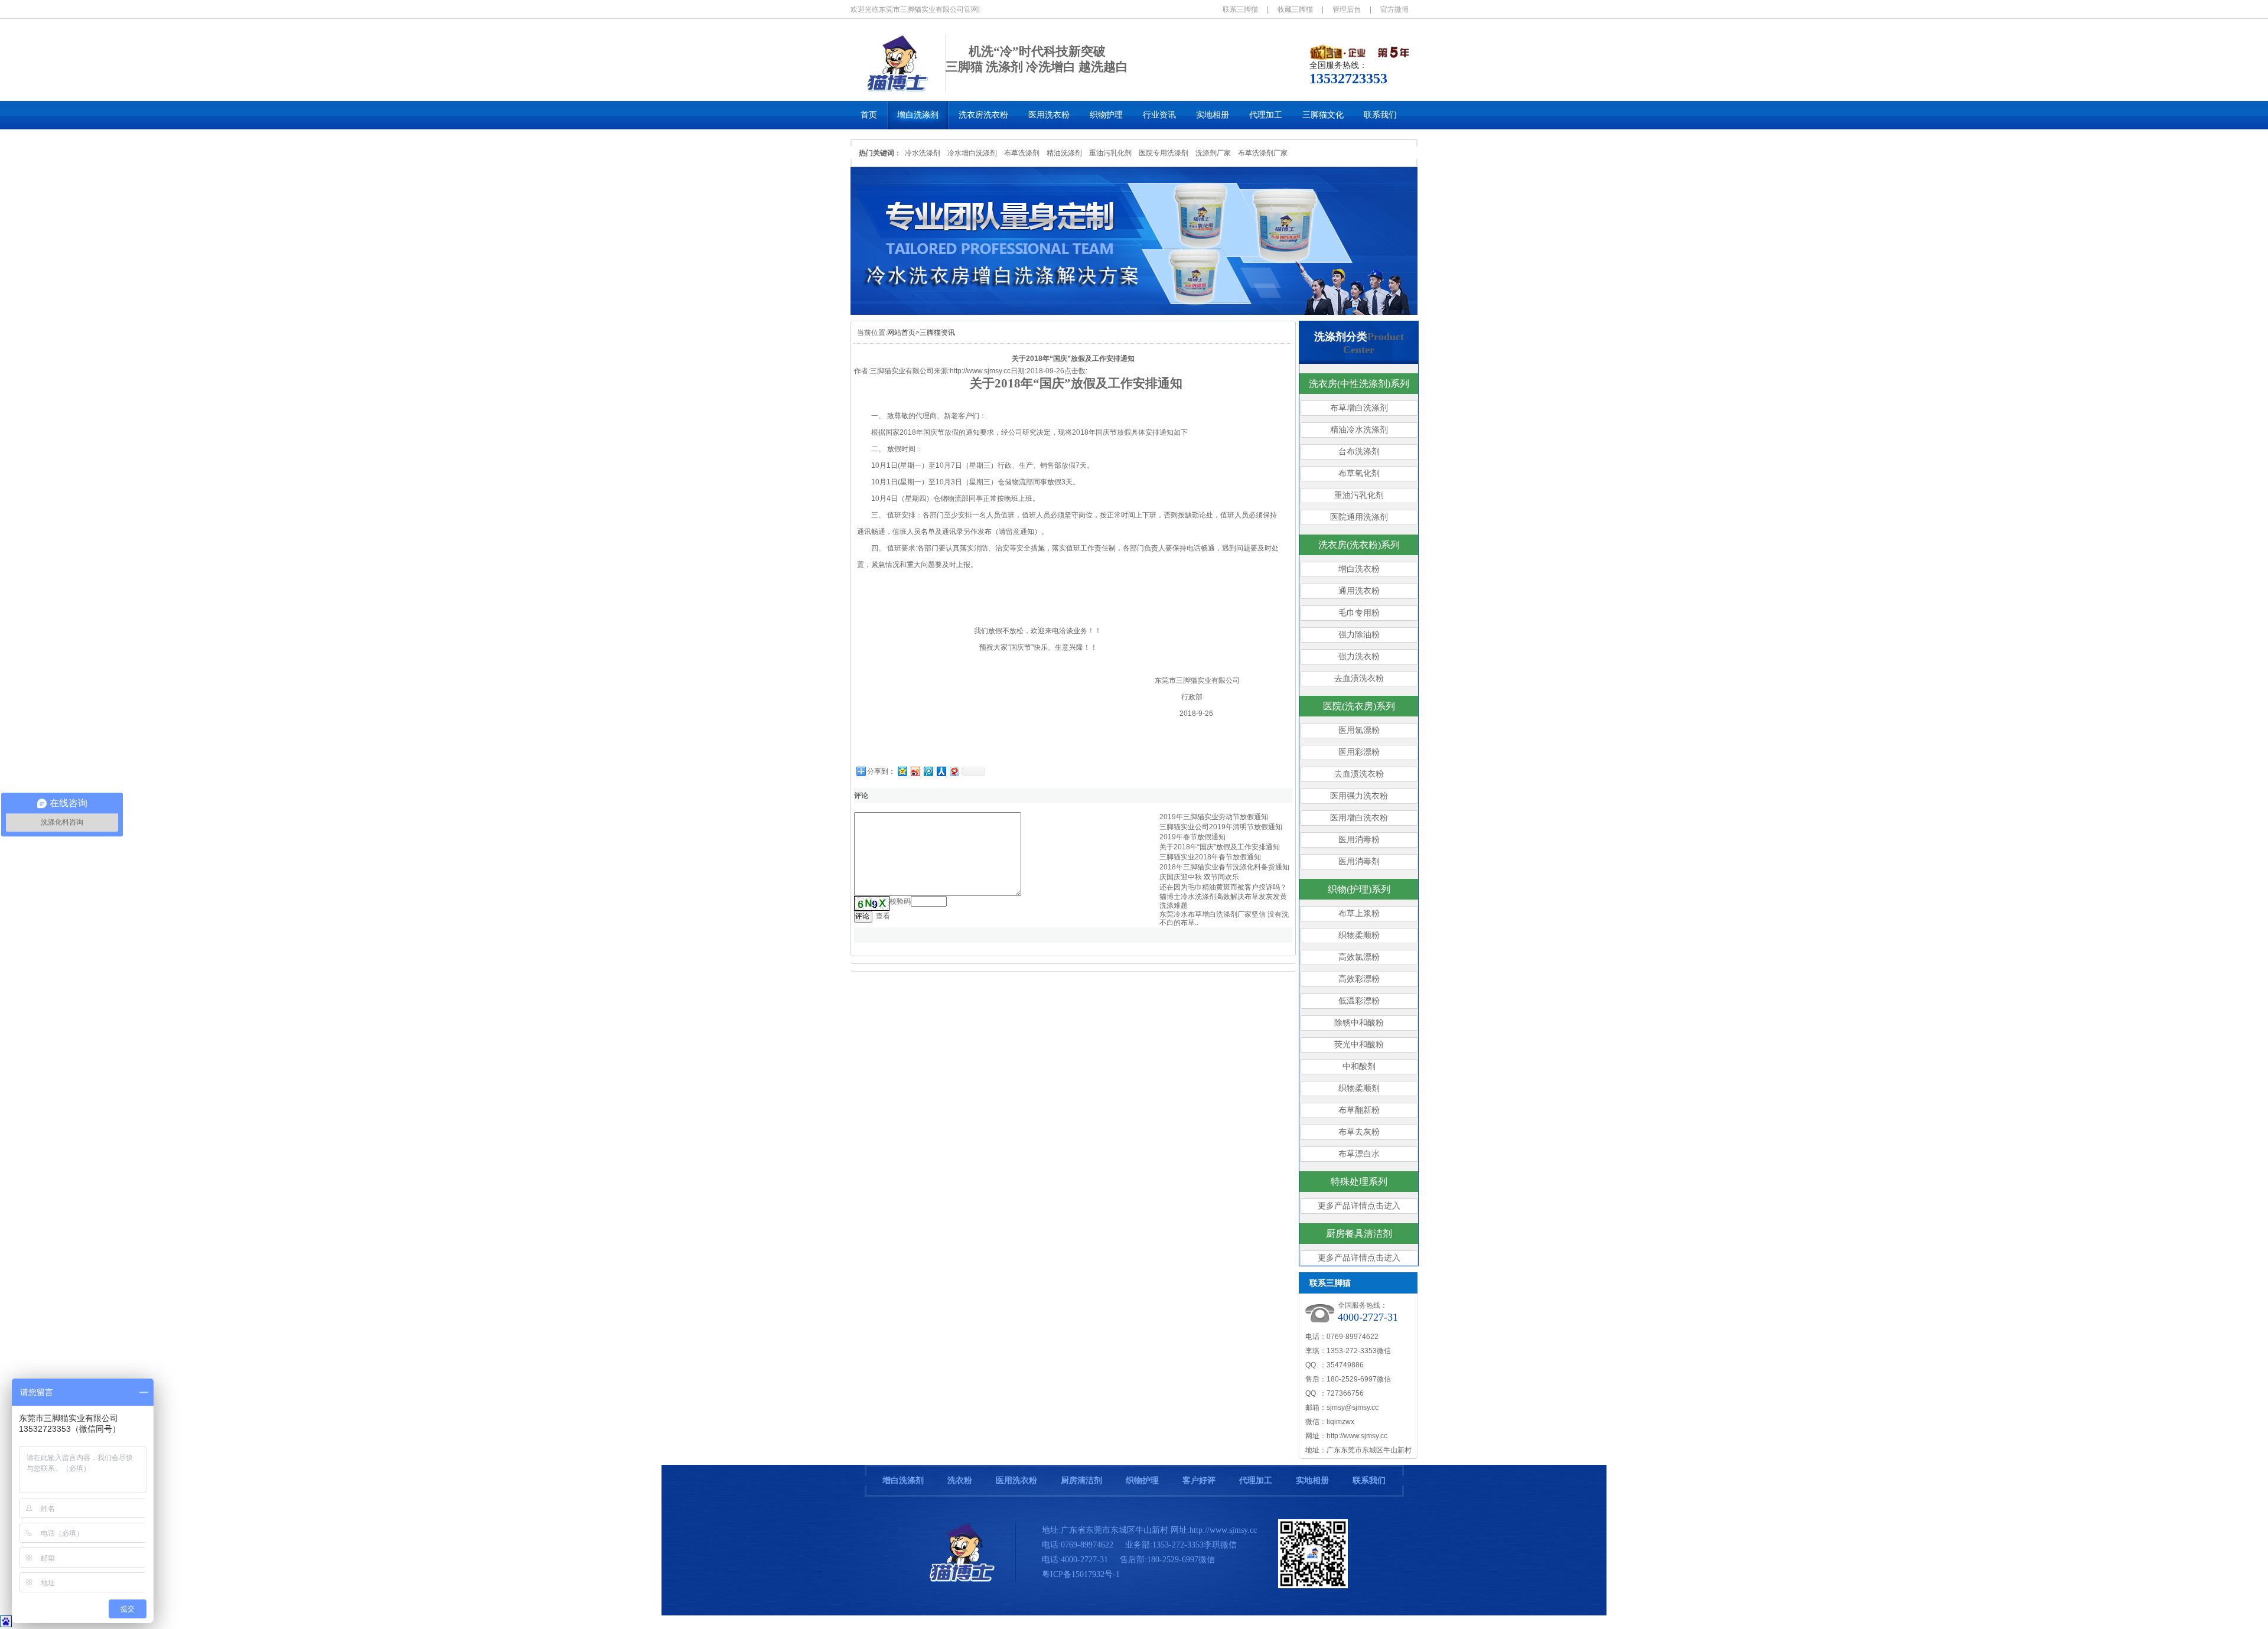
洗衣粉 (960, 1480)
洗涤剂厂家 (1213, 153)
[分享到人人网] (941, 771)
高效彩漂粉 (1359, 979)
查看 (883, 916)
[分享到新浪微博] (915, 771)
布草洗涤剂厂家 (1263, 153)
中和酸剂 (1359, 1066)
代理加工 (1256, 1480)
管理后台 (1347, 9)
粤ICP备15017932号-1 (1081, 1574)
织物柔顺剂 (1359, 1088)
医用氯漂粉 (1359, 730)
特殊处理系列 (1359, 1182)
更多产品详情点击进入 (1359, 1206)
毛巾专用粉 (1359, 613)
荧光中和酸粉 (1359, 1045)
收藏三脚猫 (1295, 9)
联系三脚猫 (1240, 9)
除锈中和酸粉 (1359, 1023)
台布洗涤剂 (1359, 452)
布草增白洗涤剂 (1359, 408)
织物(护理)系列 (1359, 889)
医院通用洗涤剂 (1359, 517)
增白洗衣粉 (1359, 569)
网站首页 (901, 333)
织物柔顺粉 (1359, 935)
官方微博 (1394, 9)
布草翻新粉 (1359, 1110)
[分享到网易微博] (954, 771)
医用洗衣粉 (1016, 1480)
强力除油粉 (1359, 635)
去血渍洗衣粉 (1359, 678)
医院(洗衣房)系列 (1359, 706)
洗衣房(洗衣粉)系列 (1359, 545)
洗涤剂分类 (1341, 337)
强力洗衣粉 (1359, 657)
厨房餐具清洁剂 (1359, 1234)
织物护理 (1142, 1480)
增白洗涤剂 (903, 1480)
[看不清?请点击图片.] (872, 903)
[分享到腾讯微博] (928, 771)
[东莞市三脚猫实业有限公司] (963, 1579)
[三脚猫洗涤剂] (898, 89)
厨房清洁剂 (1081, 1480)
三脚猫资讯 (937, 333)
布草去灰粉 (1359, 1132)
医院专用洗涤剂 (1164, 153)
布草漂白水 (1359, 1154)
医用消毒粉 (1359, 840)
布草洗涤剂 (1022, 153)
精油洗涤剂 (1064, 153)
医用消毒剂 (1359, 861)
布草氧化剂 (1359, 473)
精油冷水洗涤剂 (1359, 430)
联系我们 (1369, 1480)
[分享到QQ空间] (902, 771)
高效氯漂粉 (1359, 957)
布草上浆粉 (1359, 913)
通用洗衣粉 (1359, 591)
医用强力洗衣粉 (1359, 796)
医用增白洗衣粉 (1359, 818)
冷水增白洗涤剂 (972, 153)
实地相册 (1312, 1480)
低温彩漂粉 (1359, 1001)
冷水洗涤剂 (923, 153)
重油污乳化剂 (1110, 153)
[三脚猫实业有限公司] (1134, 312)
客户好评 (1199, 1480)
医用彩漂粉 (1359, 752)
